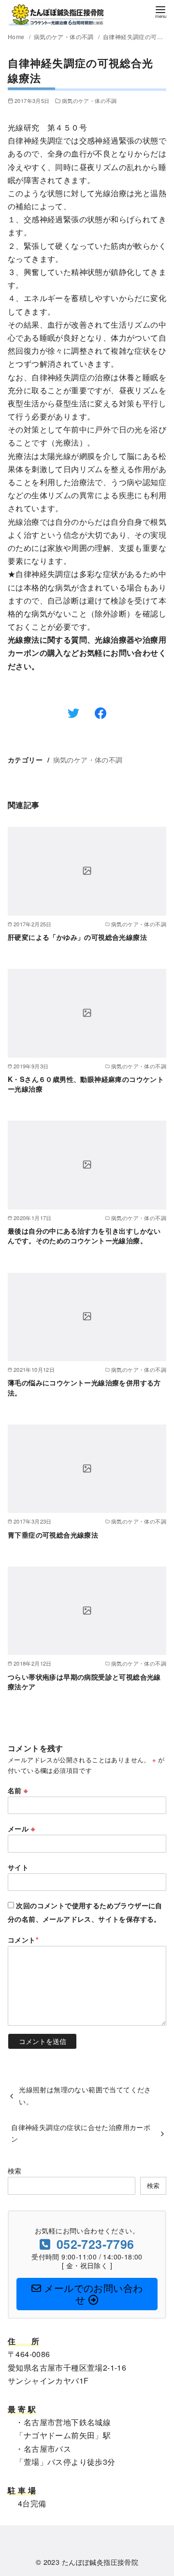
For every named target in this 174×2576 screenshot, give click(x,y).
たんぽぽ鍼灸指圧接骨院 (100, 2562)
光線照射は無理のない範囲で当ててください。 (85, 2095)
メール (21, 1828)
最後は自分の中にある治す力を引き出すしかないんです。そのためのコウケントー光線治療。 (84, 1236)
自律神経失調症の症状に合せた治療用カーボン (81, 2133)
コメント (23, 1940)
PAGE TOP (159, 2490)
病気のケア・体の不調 (65, 36)
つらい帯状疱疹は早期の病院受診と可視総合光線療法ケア (84, 1682)
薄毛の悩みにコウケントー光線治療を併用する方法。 (84, 1387)
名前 (18, 1790)
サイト (18, 1867)
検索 (15, 2170)
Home (17, 36)
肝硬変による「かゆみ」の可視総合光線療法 (77, 937)
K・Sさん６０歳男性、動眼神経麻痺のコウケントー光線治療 (86, 1084)
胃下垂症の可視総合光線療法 (53, 1535)
